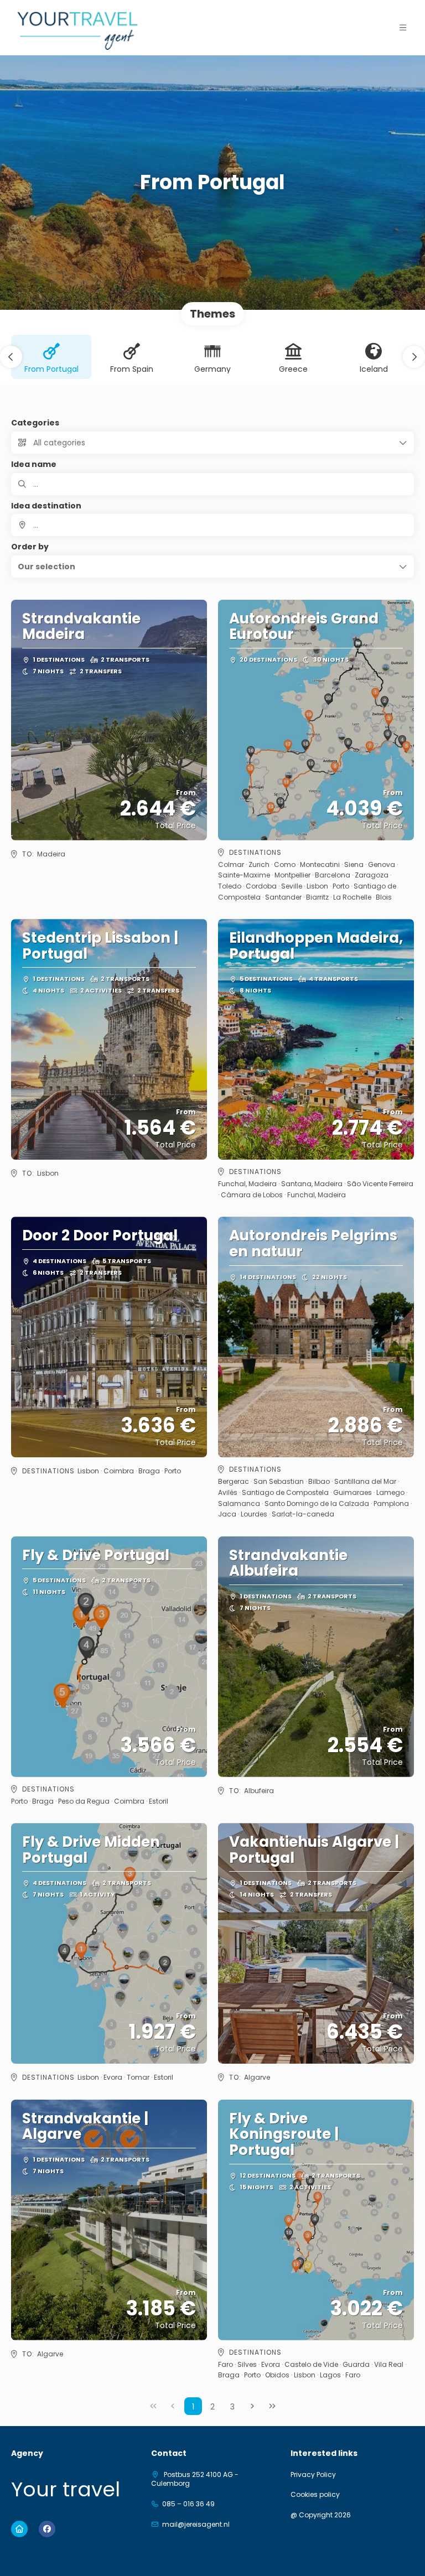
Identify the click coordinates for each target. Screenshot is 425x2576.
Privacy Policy (313, 2475)
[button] (403, 28)
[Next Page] (252, 2406)
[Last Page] (272, 2406)
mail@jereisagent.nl (196, 2525)
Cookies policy (315, 2495)
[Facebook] (47, 2529)
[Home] (19, 2529)
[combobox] (212, 525)
